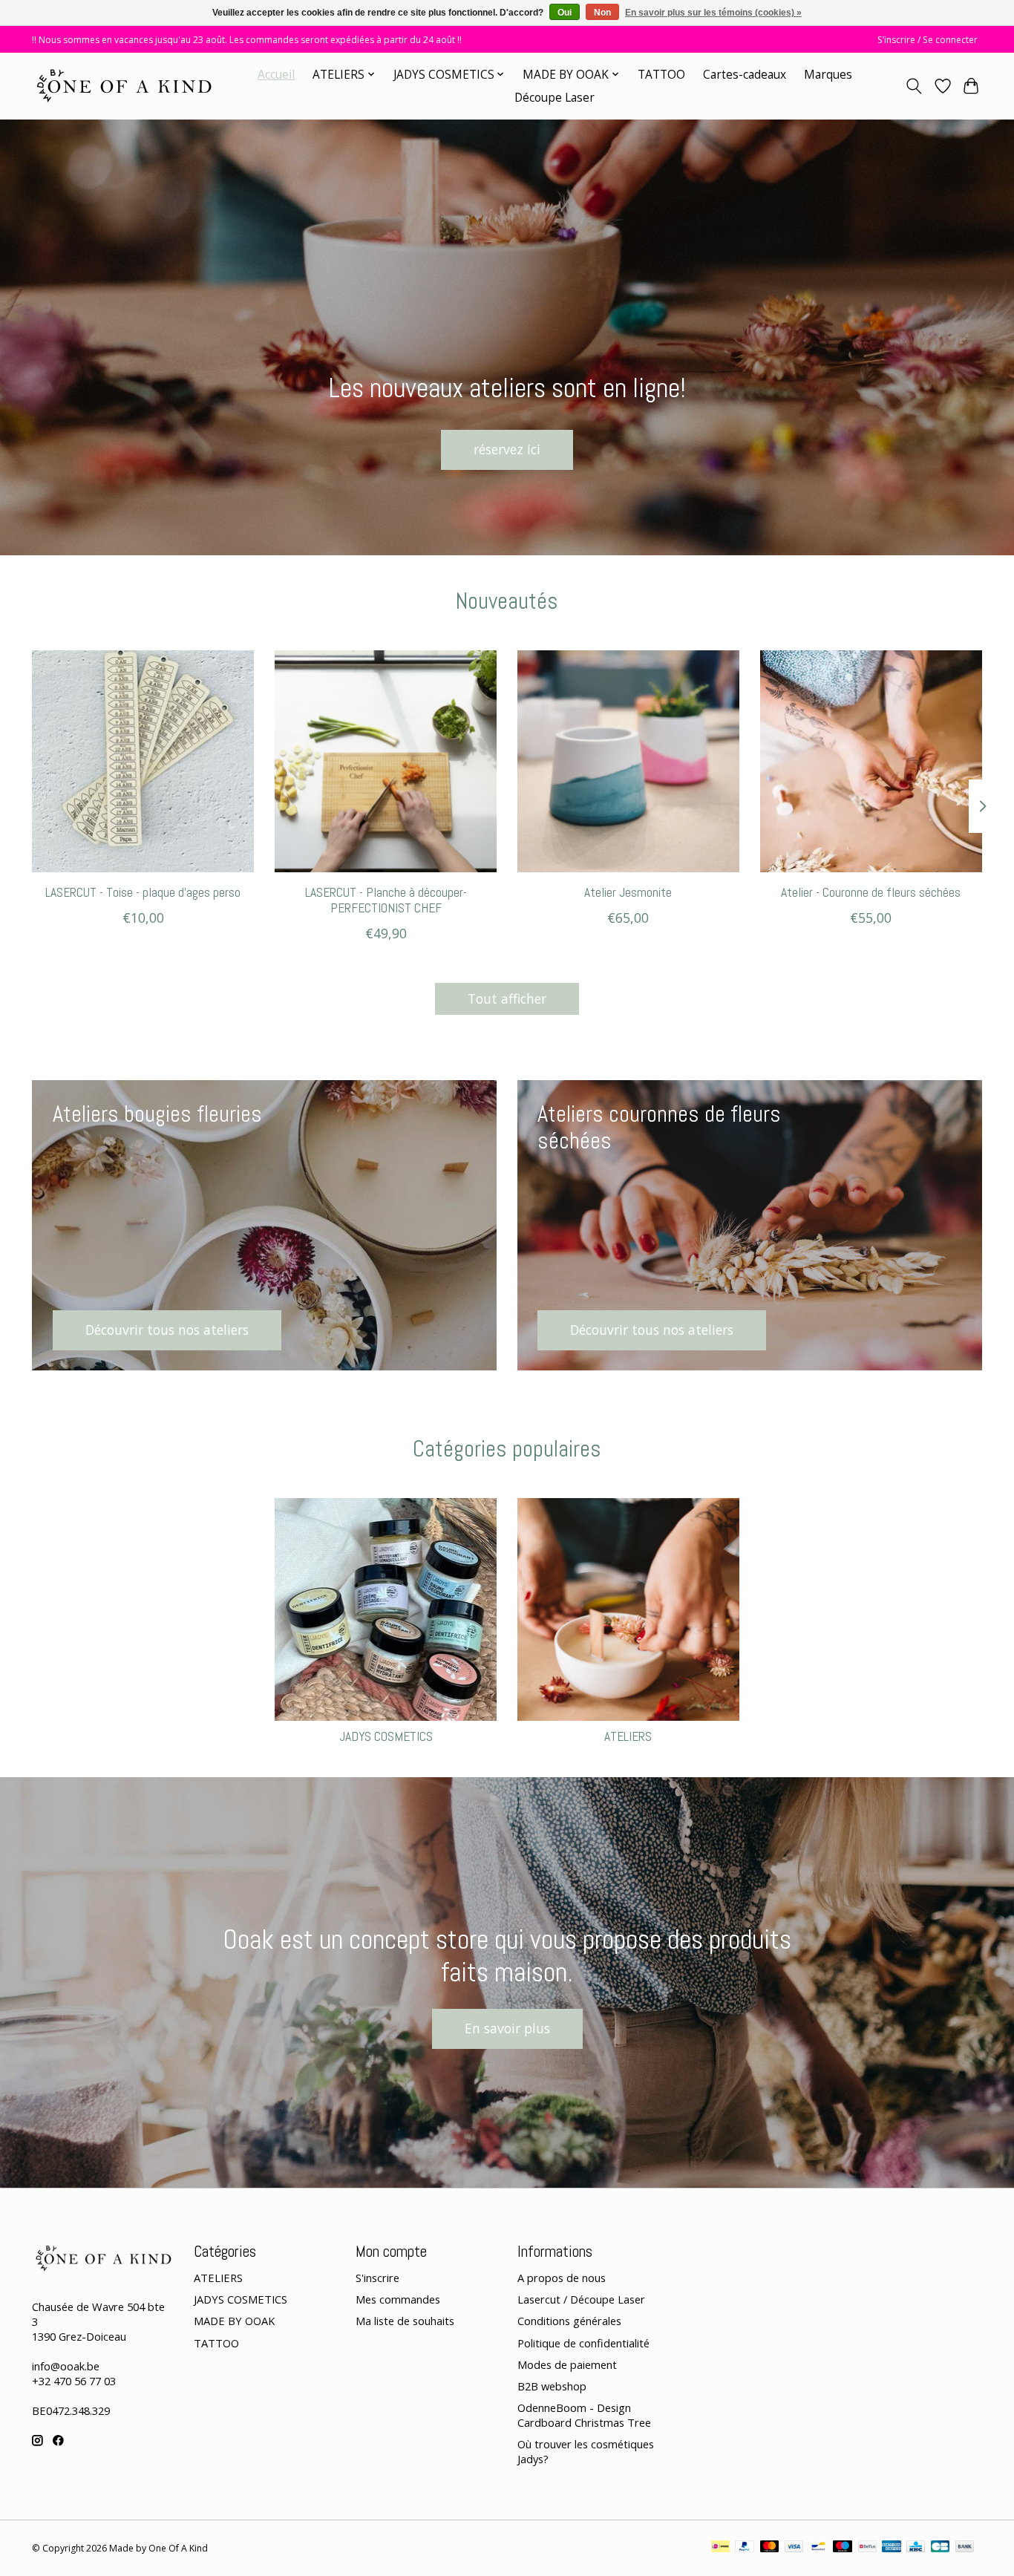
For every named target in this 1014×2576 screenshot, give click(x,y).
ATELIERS (628, 1736)
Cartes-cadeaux (745, 75)
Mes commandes (398, 2299)
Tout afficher (507, 998)
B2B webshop (552, 2386)
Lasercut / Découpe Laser (581, 2299)
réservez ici (507, 449)
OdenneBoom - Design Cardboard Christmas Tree (584, 2415)
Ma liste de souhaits (405, 2321)
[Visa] (794, 2548)
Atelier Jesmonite (628, 892)
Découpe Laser (555, 98)
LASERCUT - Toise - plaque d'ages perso (143, 892)
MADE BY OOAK (234, 2321)
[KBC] (916, 2548)
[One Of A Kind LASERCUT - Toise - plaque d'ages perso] (143, 761)
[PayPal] (745, 2548)
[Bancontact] (818, 2548)
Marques (828, 75)
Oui (565, 13)
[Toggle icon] (914, 86)
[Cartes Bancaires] (940, 2548)
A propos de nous (562, 2278)
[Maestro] (843, 2548)
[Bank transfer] (965, 2548)
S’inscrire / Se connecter (928, 40)
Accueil (276, 75)
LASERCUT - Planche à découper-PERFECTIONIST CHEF (386, 900)
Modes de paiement (567, 2364)
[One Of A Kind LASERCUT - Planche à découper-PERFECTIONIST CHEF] (386, 761)
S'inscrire (377, 2278)
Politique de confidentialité (583, 2343)
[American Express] (892, 2548)
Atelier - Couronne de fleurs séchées (871, 892)
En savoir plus (507, 2028)
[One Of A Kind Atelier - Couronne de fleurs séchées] (871, 761)
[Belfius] (867, 2548)
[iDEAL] (720, 2548)
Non (602, 13)
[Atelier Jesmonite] (628, 761)
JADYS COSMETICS (386, 1736)
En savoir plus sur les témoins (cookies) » (713, 13)
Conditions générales (569, 2321)
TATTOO (661, 75)
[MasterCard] (770, 2548)
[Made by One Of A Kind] (123, 86)
